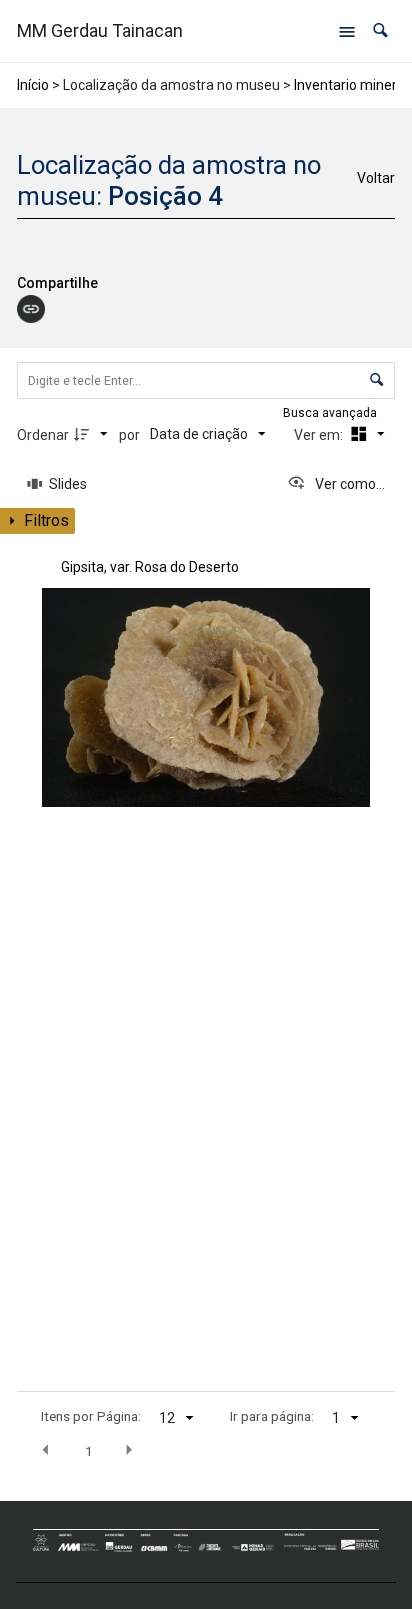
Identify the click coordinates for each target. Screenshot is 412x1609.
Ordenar (43, 435)
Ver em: (320, 435)
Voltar (376, 178)
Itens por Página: (91, 1416)
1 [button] (89, 1451)
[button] (380, 30)
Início (33, 85)
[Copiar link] (31, 309)
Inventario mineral (351, 85)
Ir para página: (272, 1416)
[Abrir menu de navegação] (347, 31)
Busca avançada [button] (331, 413)
